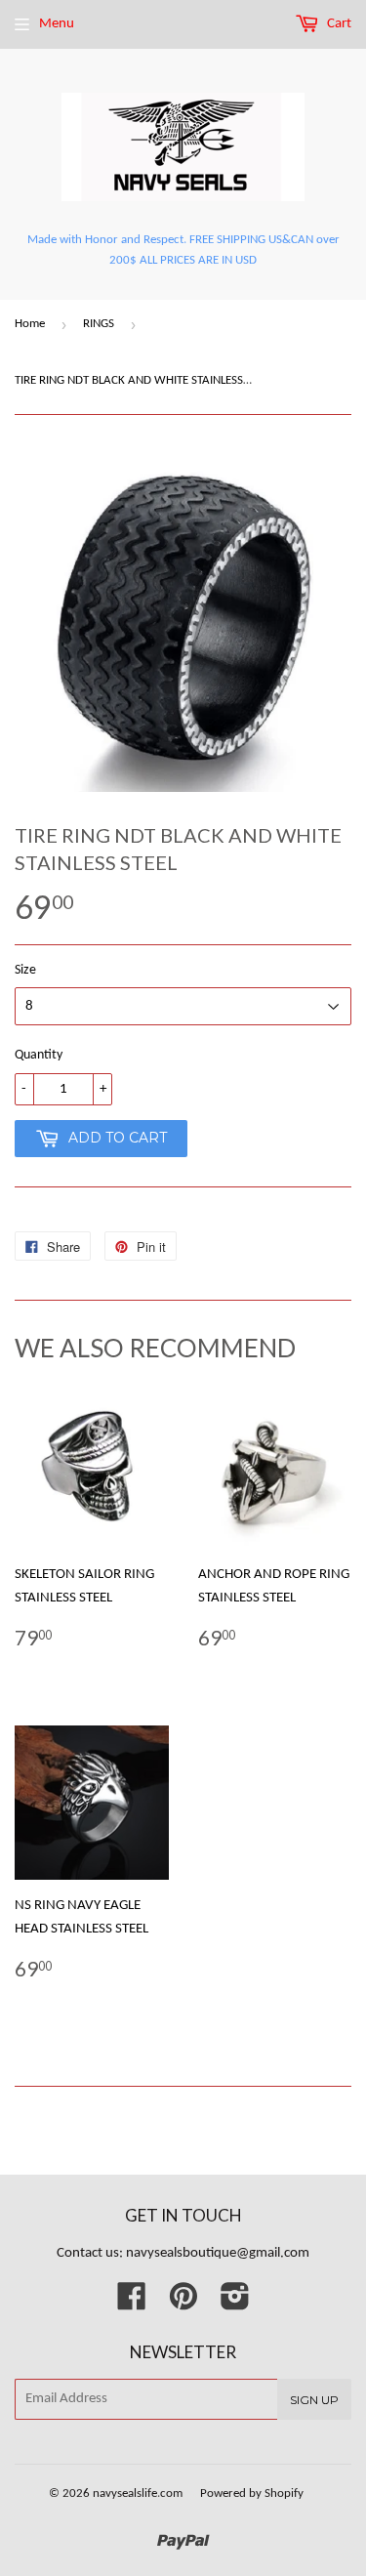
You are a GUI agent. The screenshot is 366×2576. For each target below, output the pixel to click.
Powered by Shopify (252, 2493)
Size (25, 970)
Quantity (39, 1055)
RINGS (99, 324)
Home (30, 324)
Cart (338, 24)
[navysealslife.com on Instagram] (235, 2304)
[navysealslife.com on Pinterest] (183, 2304)
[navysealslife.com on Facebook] (132, 2304)
